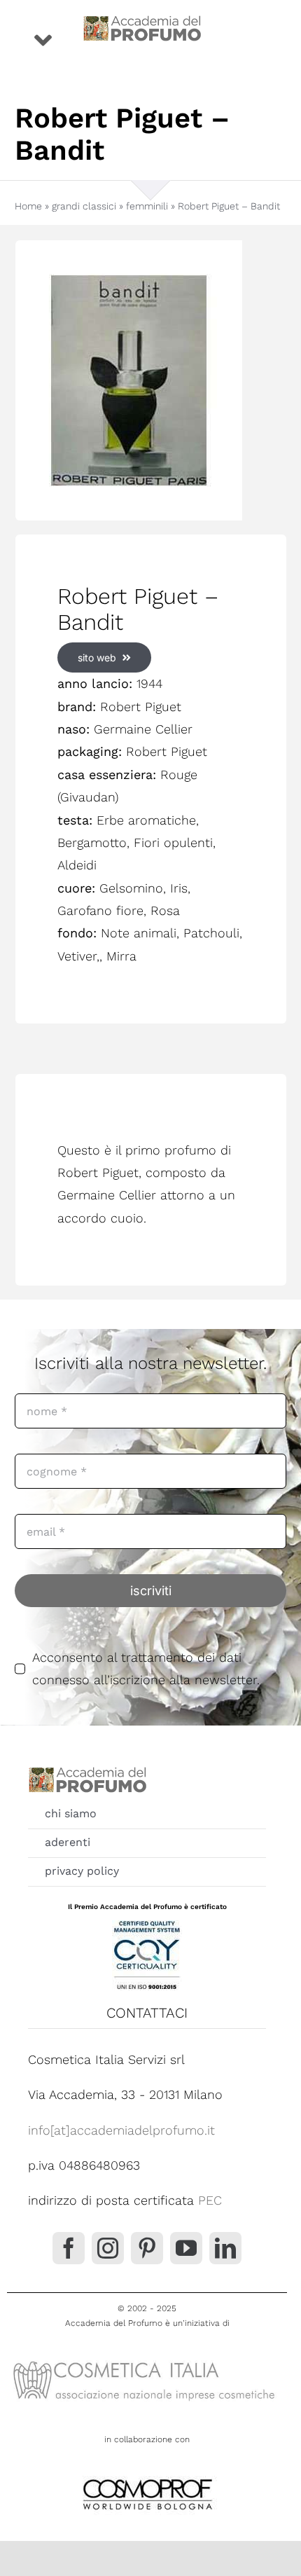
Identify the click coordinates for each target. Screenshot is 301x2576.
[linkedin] (225, 2248)
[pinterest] (147, 2248)
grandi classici (84, 206)
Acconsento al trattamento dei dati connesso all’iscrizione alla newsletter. (146, 1668)
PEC (210, 2200)
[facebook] (69, 2248)
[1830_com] (151, 380)
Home (28, 206)
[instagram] (108, 2248)
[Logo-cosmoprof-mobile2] (147, 2476)
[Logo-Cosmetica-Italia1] (147, 2360)
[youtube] (186, 2248)
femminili (147, 206)
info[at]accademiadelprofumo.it (121, 2130)
